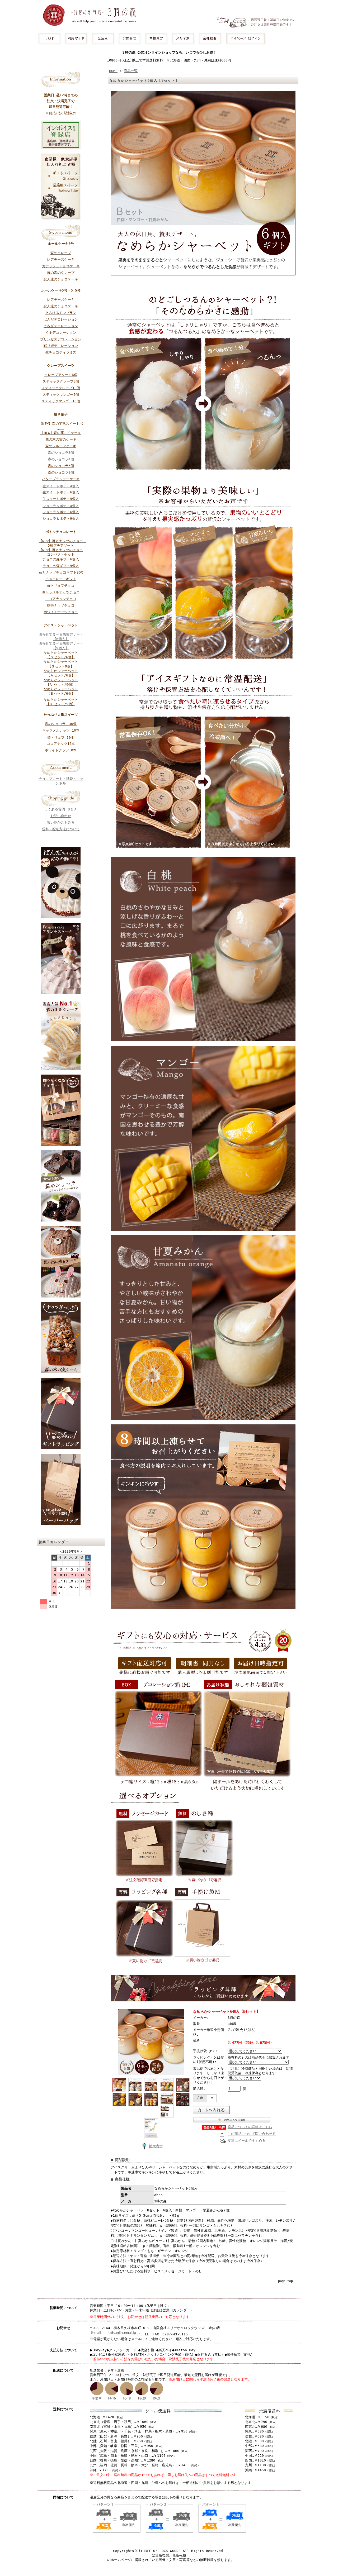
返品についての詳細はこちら (250, 2127)
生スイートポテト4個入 (61, 486)
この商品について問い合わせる (252, 2134)
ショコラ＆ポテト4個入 (61, 506)
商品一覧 (131, 71)
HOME (113, 71)
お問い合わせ (61, 816)
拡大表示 (156, 2146)
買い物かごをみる (61, 822)
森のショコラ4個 (61, 459)
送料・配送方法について (61, 829)
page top (285, 2281)
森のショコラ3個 (61, 453)
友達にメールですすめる (247, 2141)
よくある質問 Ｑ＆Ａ (61, 809)
